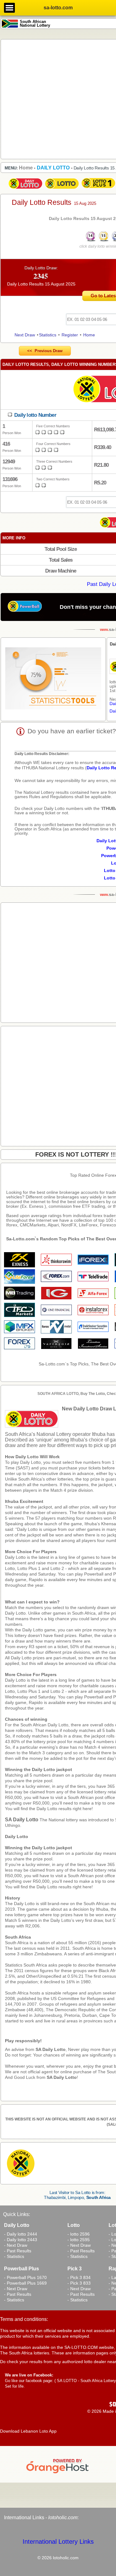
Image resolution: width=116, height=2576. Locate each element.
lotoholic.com (63, 2518)
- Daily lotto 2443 (21, 2240)
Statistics (48, 335)
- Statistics (14, 2256)
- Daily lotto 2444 (21, 2234)
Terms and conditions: (24, 2319)
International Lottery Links (58, 2542)
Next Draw (25, 335)
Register (70, 335)
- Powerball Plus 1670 (25, 2277)
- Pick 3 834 (79, 2277)
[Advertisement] (58, 99)
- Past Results (18, 2251)
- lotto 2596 (79, 2234)
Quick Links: (17, 2214)
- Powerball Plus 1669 (25, 2283)
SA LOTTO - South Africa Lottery (86, 2381)
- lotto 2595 (79, 2240)
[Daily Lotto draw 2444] (25, 189)
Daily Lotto (17, 1836)
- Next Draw (16, 2245)
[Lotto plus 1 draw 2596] (98, 189)
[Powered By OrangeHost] (58, 2473)
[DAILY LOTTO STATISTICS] (53, 679)
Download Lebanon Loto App (28, 2431)
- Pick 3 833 (79, 2283)
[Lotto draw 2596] (62, 189)
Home (89, 335)
